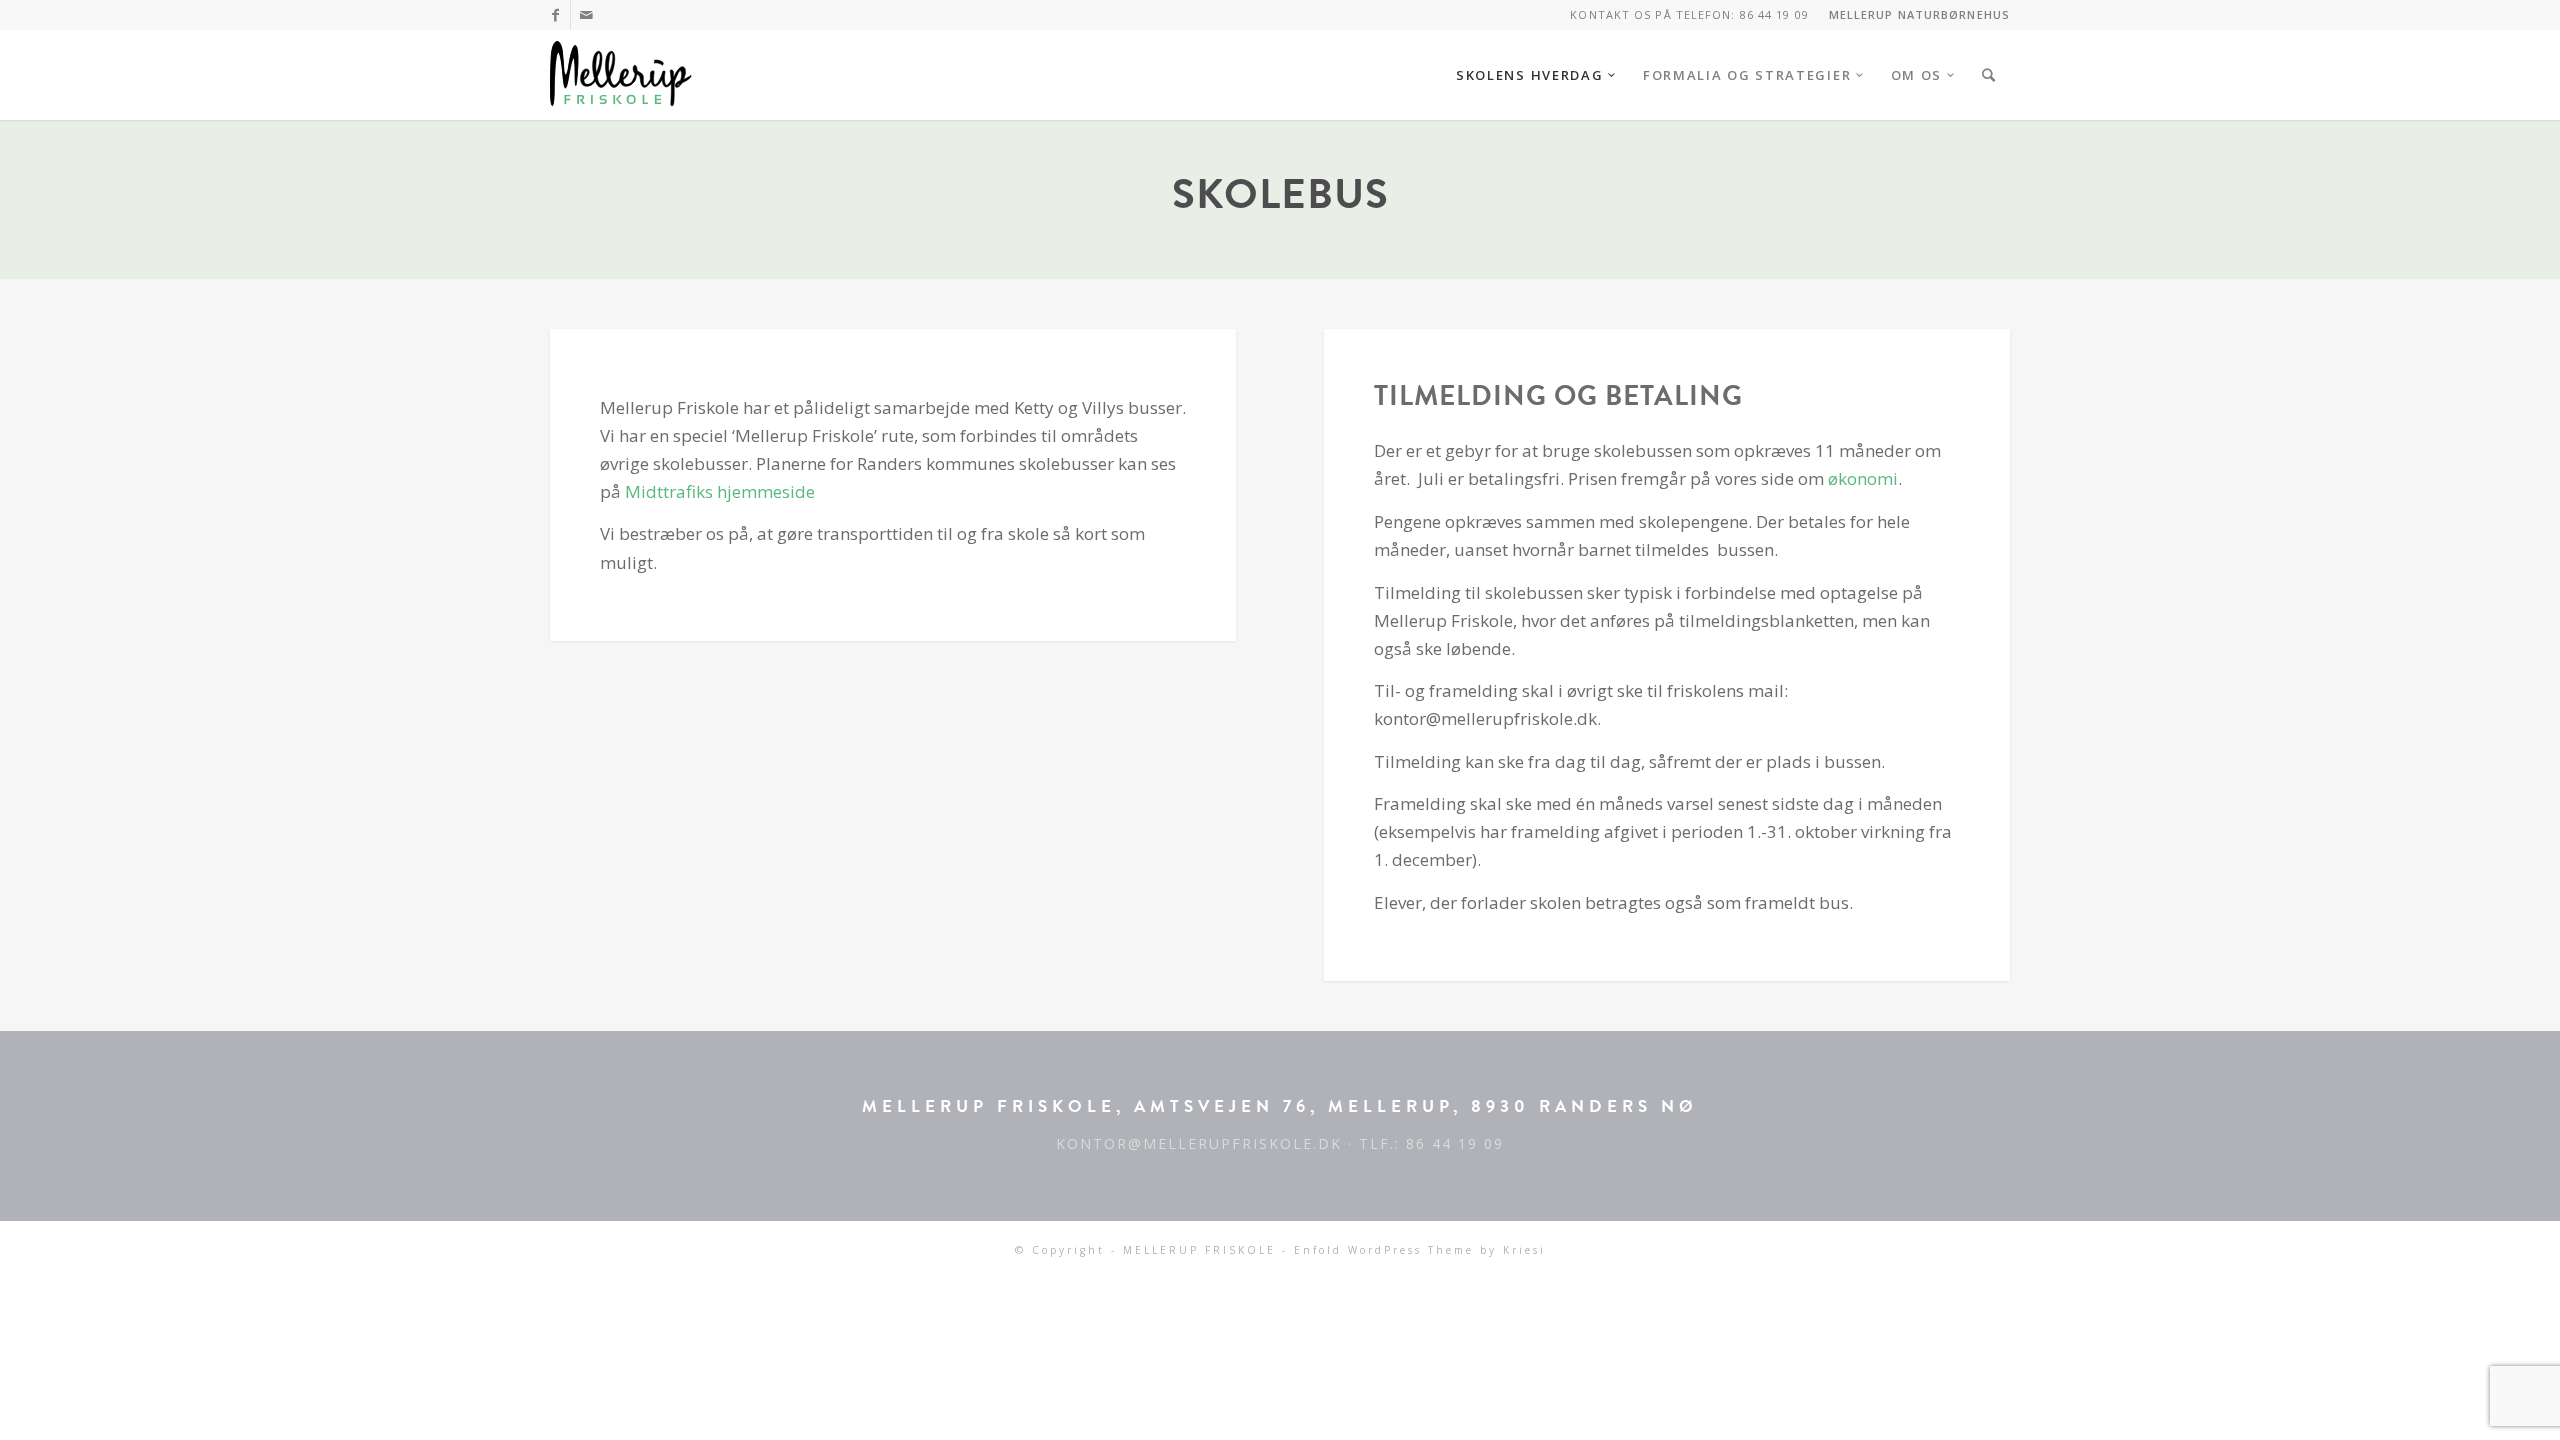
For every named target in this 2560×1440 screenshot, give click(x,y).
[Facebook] (555, 15)
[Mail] (586, 15)
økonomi (1863, 478)
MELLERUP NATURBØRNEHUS (1919, 14)
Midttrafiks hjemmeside (720, 491)
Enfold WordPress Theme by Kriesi (1420, 1250)
